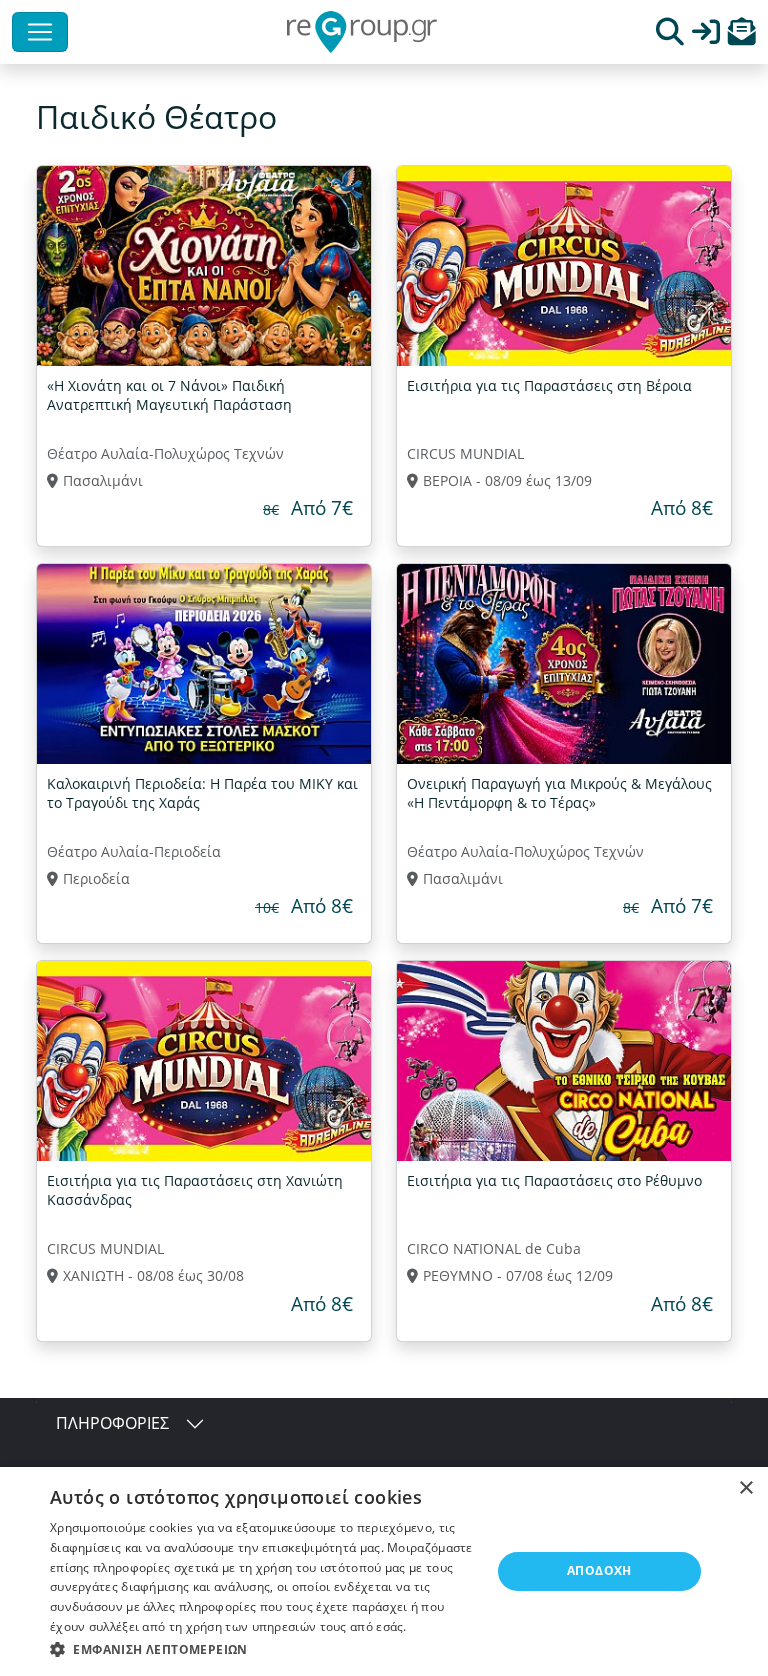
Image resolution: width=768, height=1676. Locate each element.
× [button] (745, 1488)
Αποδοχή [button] (599, 1570)
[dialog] (384, 1571)
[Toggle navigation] (40, 32)
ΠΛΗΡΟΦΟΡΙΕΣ (112, 1423)
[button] (742, 36)
